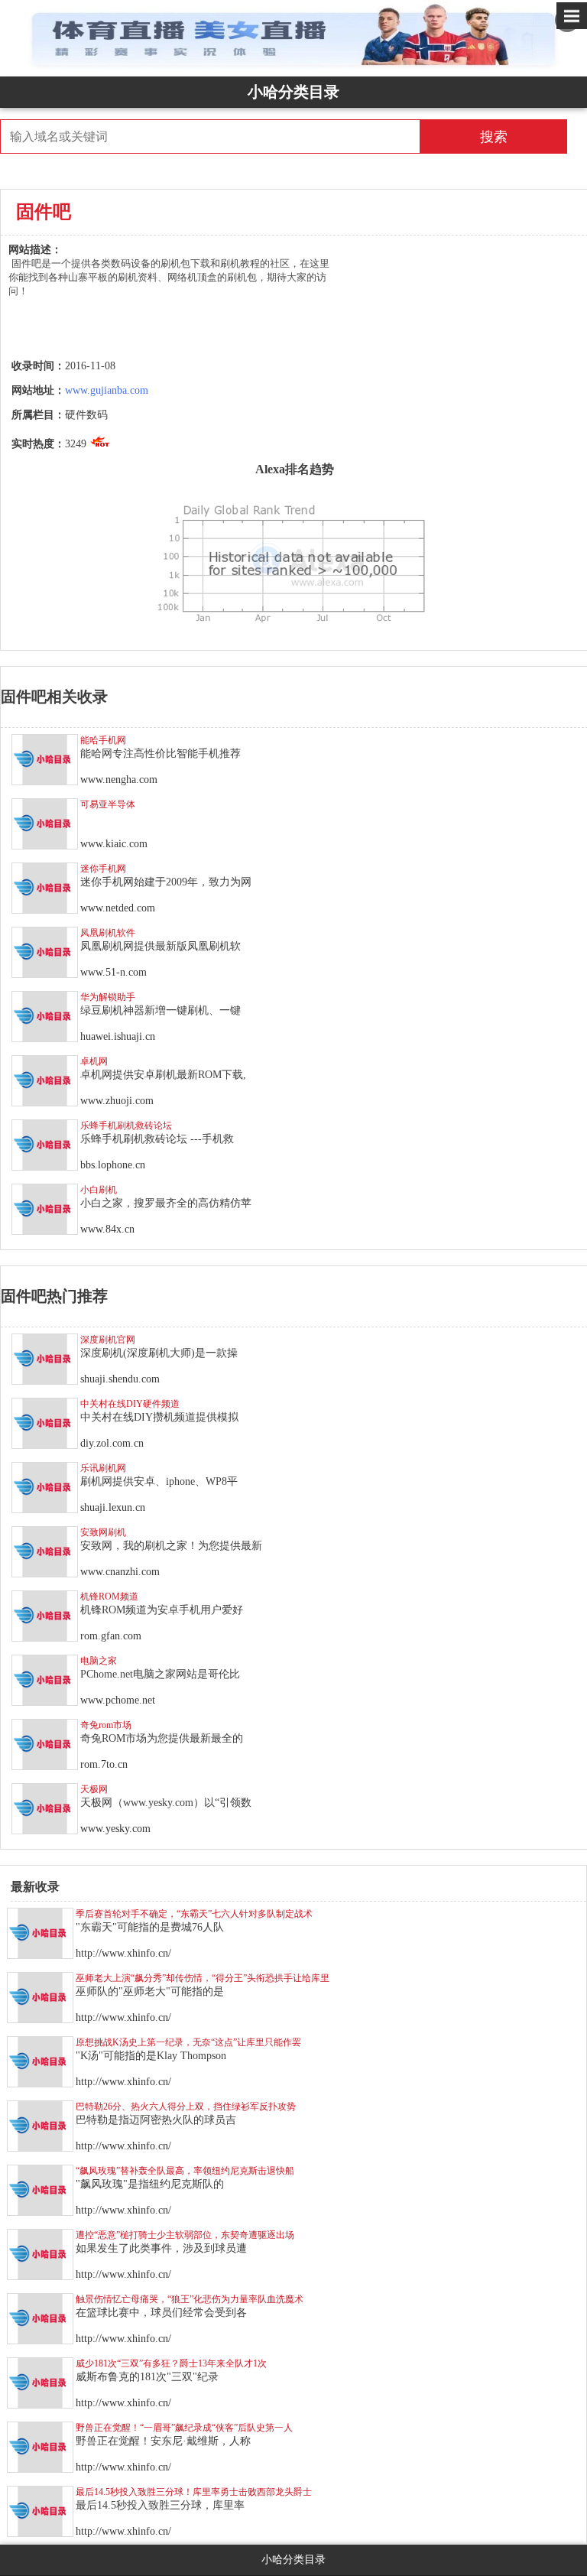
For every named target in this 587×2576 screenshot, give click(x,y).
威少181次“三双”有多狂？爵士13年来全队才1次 (171, 2363)
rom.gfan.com (111, 1636)
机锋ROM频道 (109, 1597)
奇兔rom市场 (106, 1725)
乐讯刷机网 (103, 1468)
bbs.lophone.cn (113, 1165)
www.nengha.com (119, 780)
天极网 (94, 1789)
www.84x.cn (107, 1229)
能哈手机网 (103, 740)
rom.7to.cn (104, 1764)
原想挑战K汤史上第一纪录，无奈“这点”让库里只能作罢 (188, 2042)
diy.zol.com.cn (112, 1443)
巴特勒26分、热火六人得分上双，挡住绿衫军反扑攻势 (186, 2107)
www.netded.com (118, 908)
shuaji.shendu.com (120, 1379)
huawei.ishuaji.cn (118, 1036)
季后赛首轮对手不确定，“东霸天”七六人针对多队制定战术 (194, 1914)
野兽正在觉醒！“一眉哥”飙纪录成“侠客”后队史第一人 (184, 2428)
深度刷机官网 (108, 1340)
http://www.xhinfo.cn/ (123, 1953)
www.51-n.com (114, 972)
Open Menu (572, 16)
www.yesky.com (115, 1829)
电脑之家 (99, 1661)
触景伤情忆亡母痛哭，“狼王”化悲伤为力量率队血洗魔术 (190, 2299)
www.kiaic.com (114, 844)
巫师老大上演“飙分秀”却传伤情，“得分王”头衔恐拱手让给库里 (203, 1978)
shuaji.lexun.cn (113, 1507)
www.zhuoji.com (117, 1101)
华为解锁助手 (108, 997)
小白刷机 (99, 1190)
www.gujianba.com (107, 390)
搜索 (494, 137)
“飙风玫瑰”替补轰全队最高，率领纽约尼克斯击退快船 (185, 2171)
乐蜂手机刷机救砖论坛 (126, 1126)
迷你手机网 (103, 869)
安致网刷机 (103, 1532)
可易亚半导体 (108, 804)
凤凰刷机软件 (108, 933)
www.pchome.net (118, 1700)
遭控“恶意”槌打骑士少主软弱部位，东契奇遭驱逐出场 (185, 2235)
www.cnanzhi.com (120, 1572)
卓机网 (94, 1061)
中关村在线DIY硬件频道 (130, 1404)
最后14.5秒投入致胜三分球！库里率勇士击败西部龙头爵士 (194, 2492)
